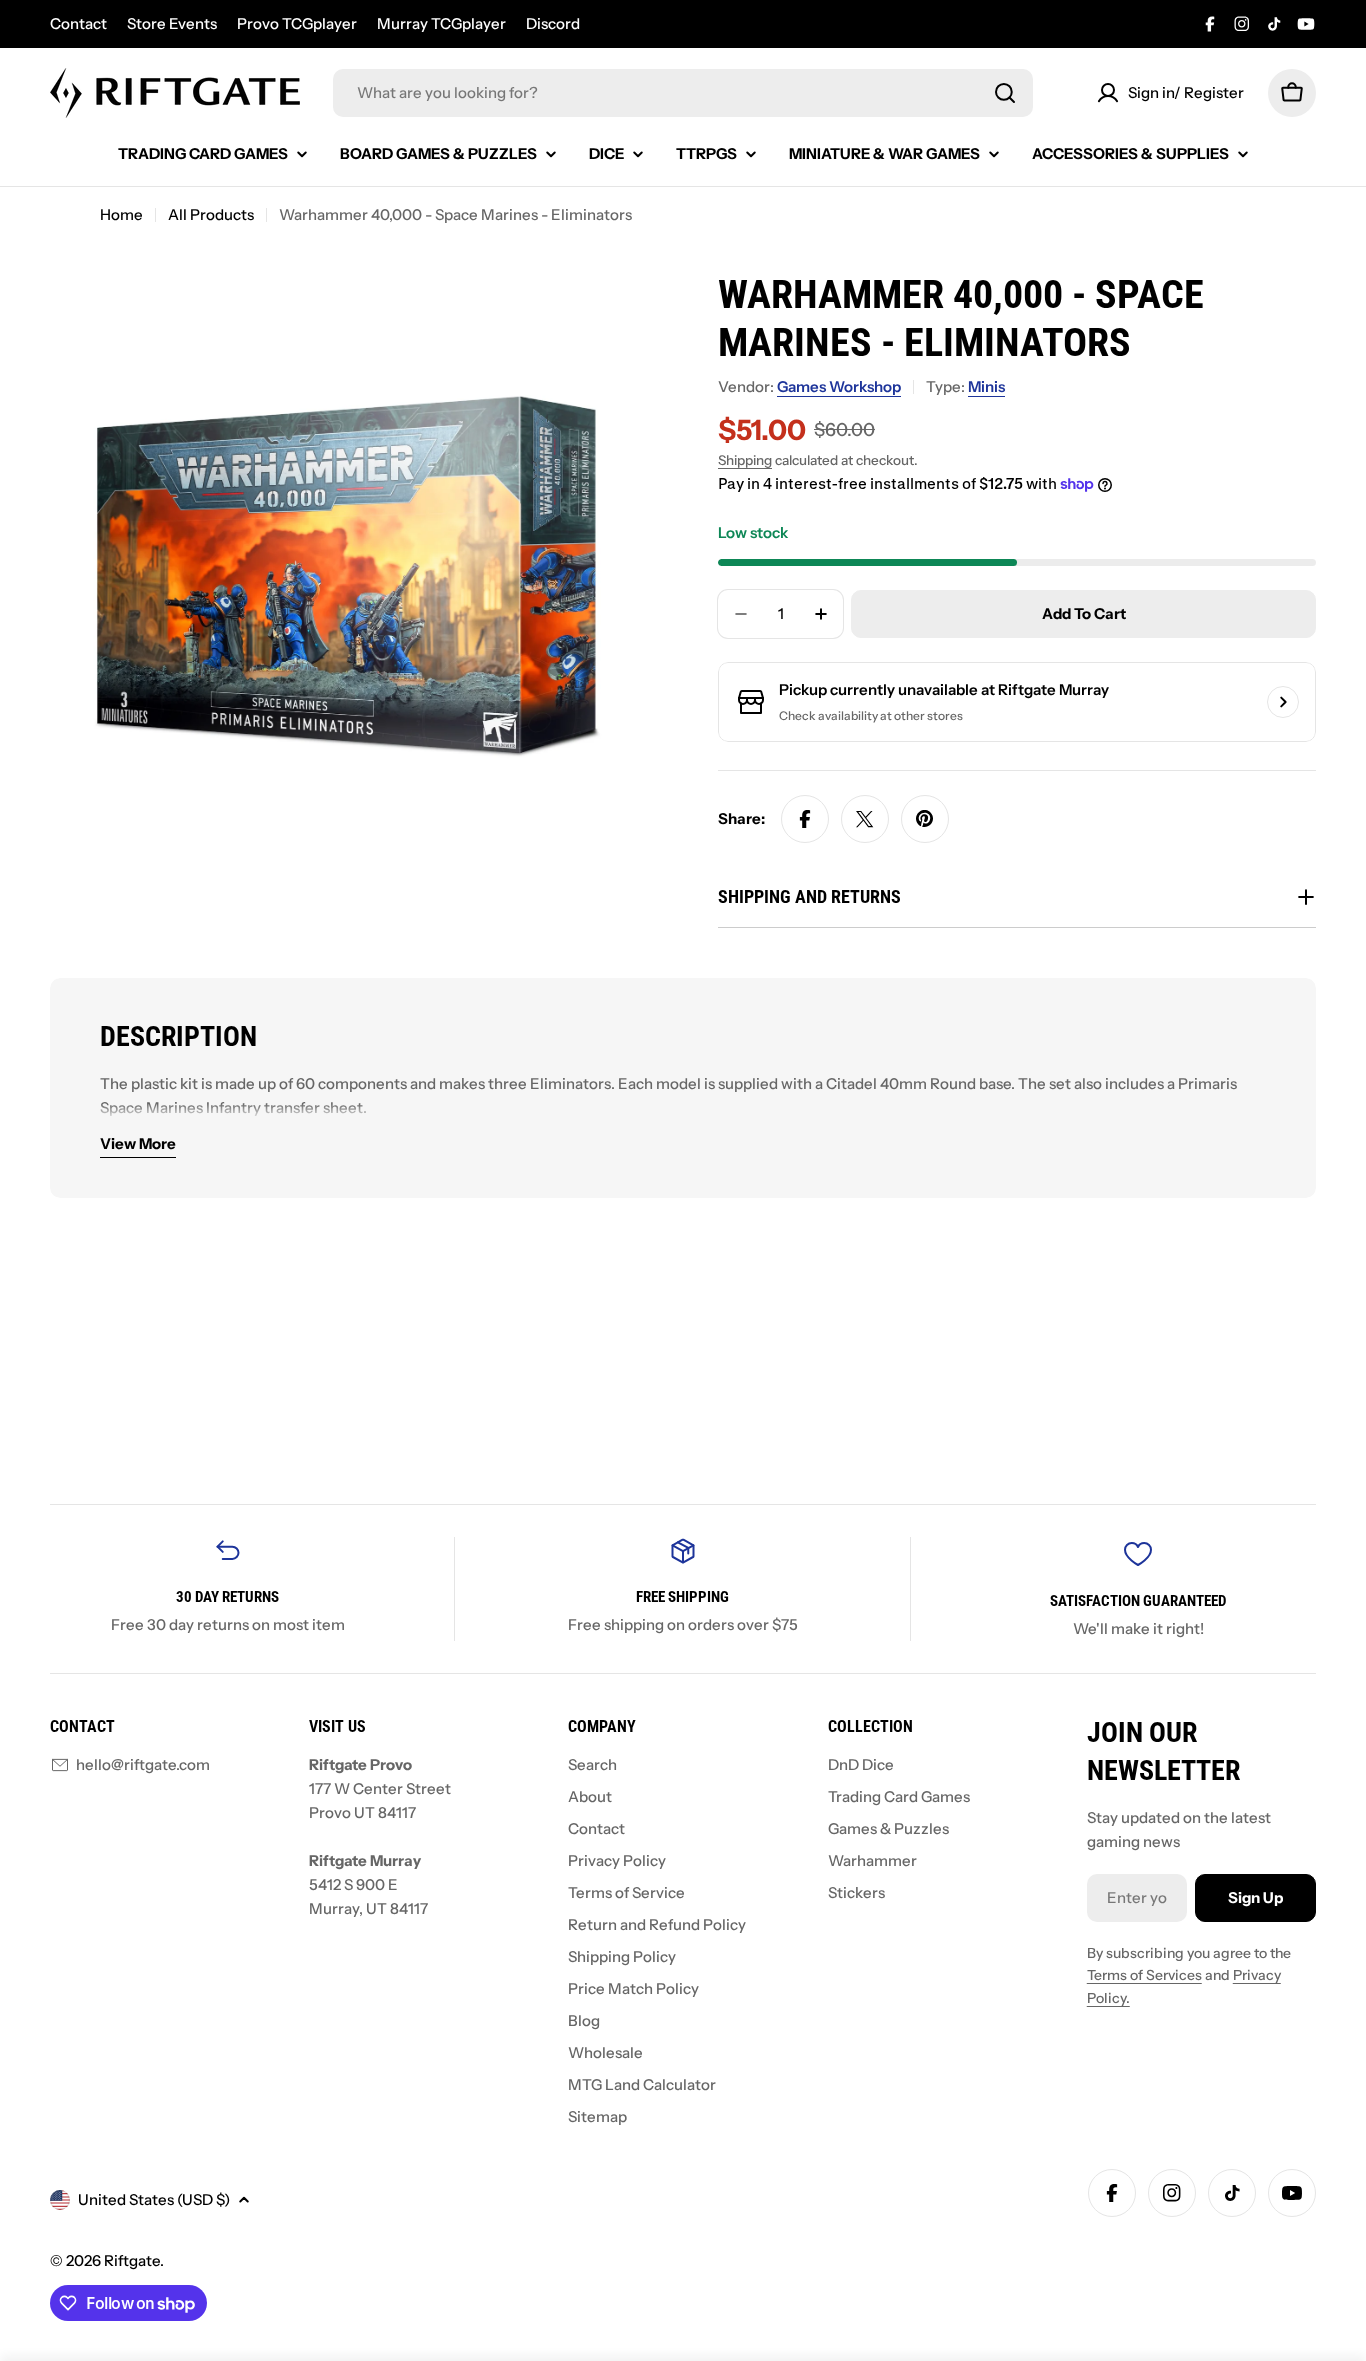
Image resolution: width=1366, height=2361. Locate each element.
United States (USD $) (154, 2199)
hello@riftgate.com (143, 1764)
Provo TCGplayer (297, 23)
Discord (553, 23)
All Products (211, 214)
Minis (986, 386)
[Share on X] (865, 819)
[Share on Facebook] (805, 819)
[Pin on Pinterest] (925, 819)
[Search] (1005, 93)
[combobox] (683, 93)
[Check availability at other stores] (1283, 702)
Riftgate (132, 2260)
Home (121, 214)
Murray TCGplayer (441, 23)
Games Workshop (839, 386)
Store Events (172, 23)
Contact (78, 23)
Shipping (745, 460)
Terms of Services (1144, 1975)
